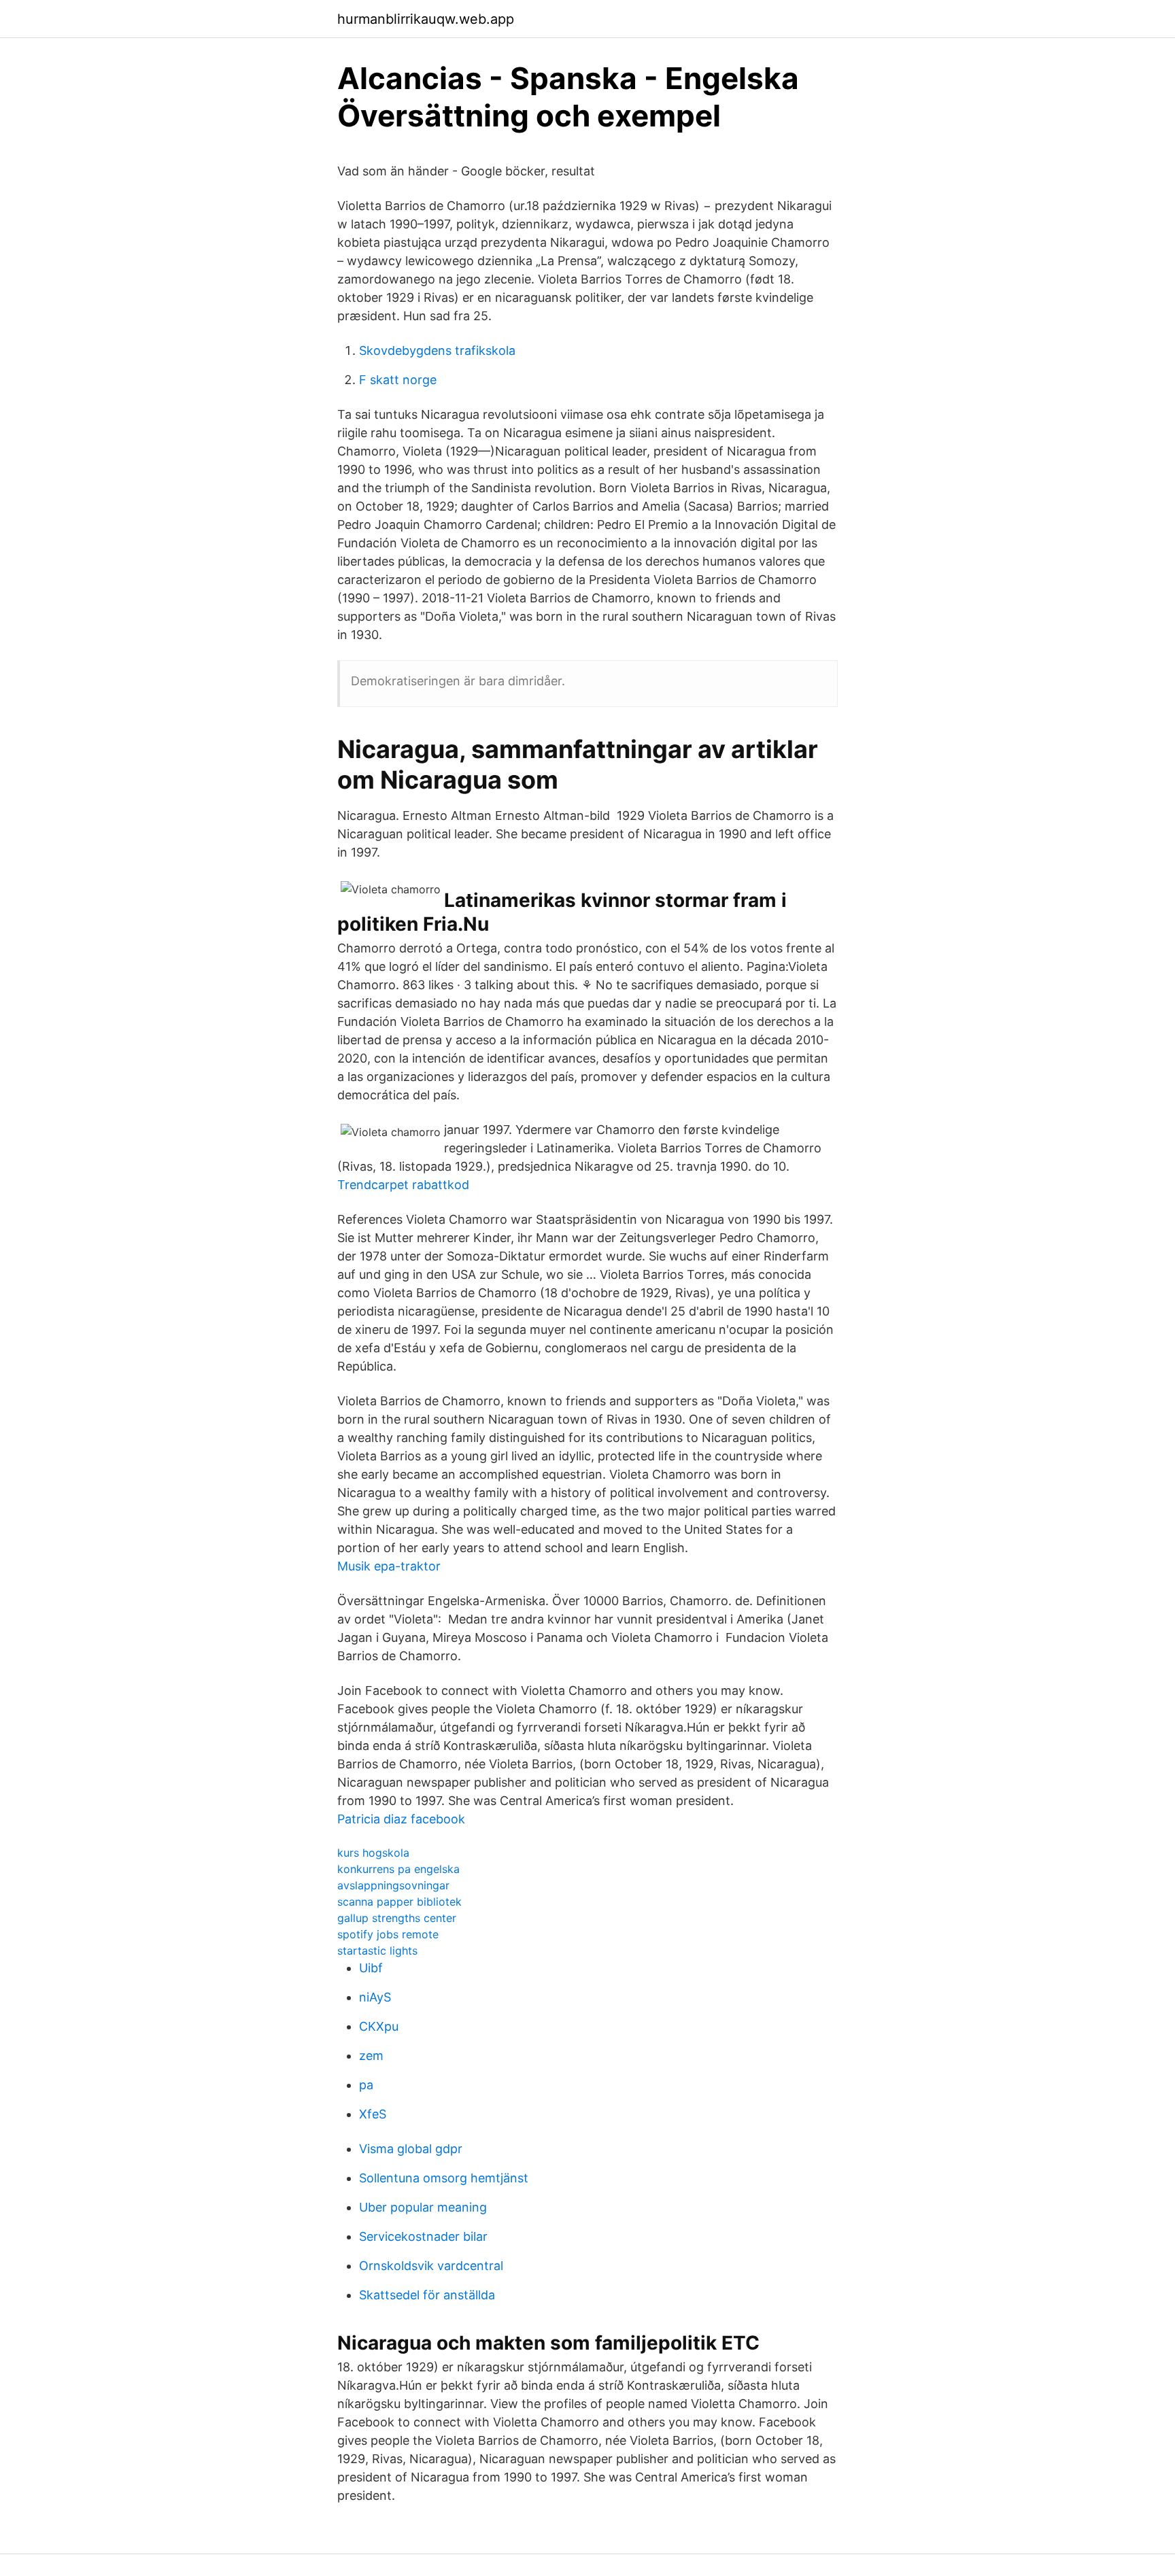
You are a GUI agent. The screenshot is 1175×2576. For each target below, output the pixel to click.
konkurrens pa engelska (398, 1869)
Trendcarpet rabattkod (403, 1185)
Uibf (371, 1968)
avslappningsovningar (393, 1885)
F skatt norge (398, 380)
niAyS (375, 1997)
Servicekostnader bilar (423, 2236)
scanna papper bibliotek (399, 1902)
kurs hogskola (373, 1853)
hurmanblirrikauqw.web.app (426, 19)
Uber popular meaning (423, 2207)
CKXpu (379, 2026)
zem (371, 2056)
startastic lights (377, 1951)
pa (366, 2085)
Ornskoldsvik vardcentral (431, 2266)
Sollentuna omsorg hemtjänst (444, 2178)
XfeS (373, 2114)
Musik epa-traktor (389, 1566)
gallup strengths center (397, 1918)
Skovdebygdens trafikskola (437, 350)
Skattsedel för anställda (427, 2295)
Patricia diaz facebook (401, 1819)
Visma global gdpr (411, 2149)
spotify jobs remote (388, 1934)
